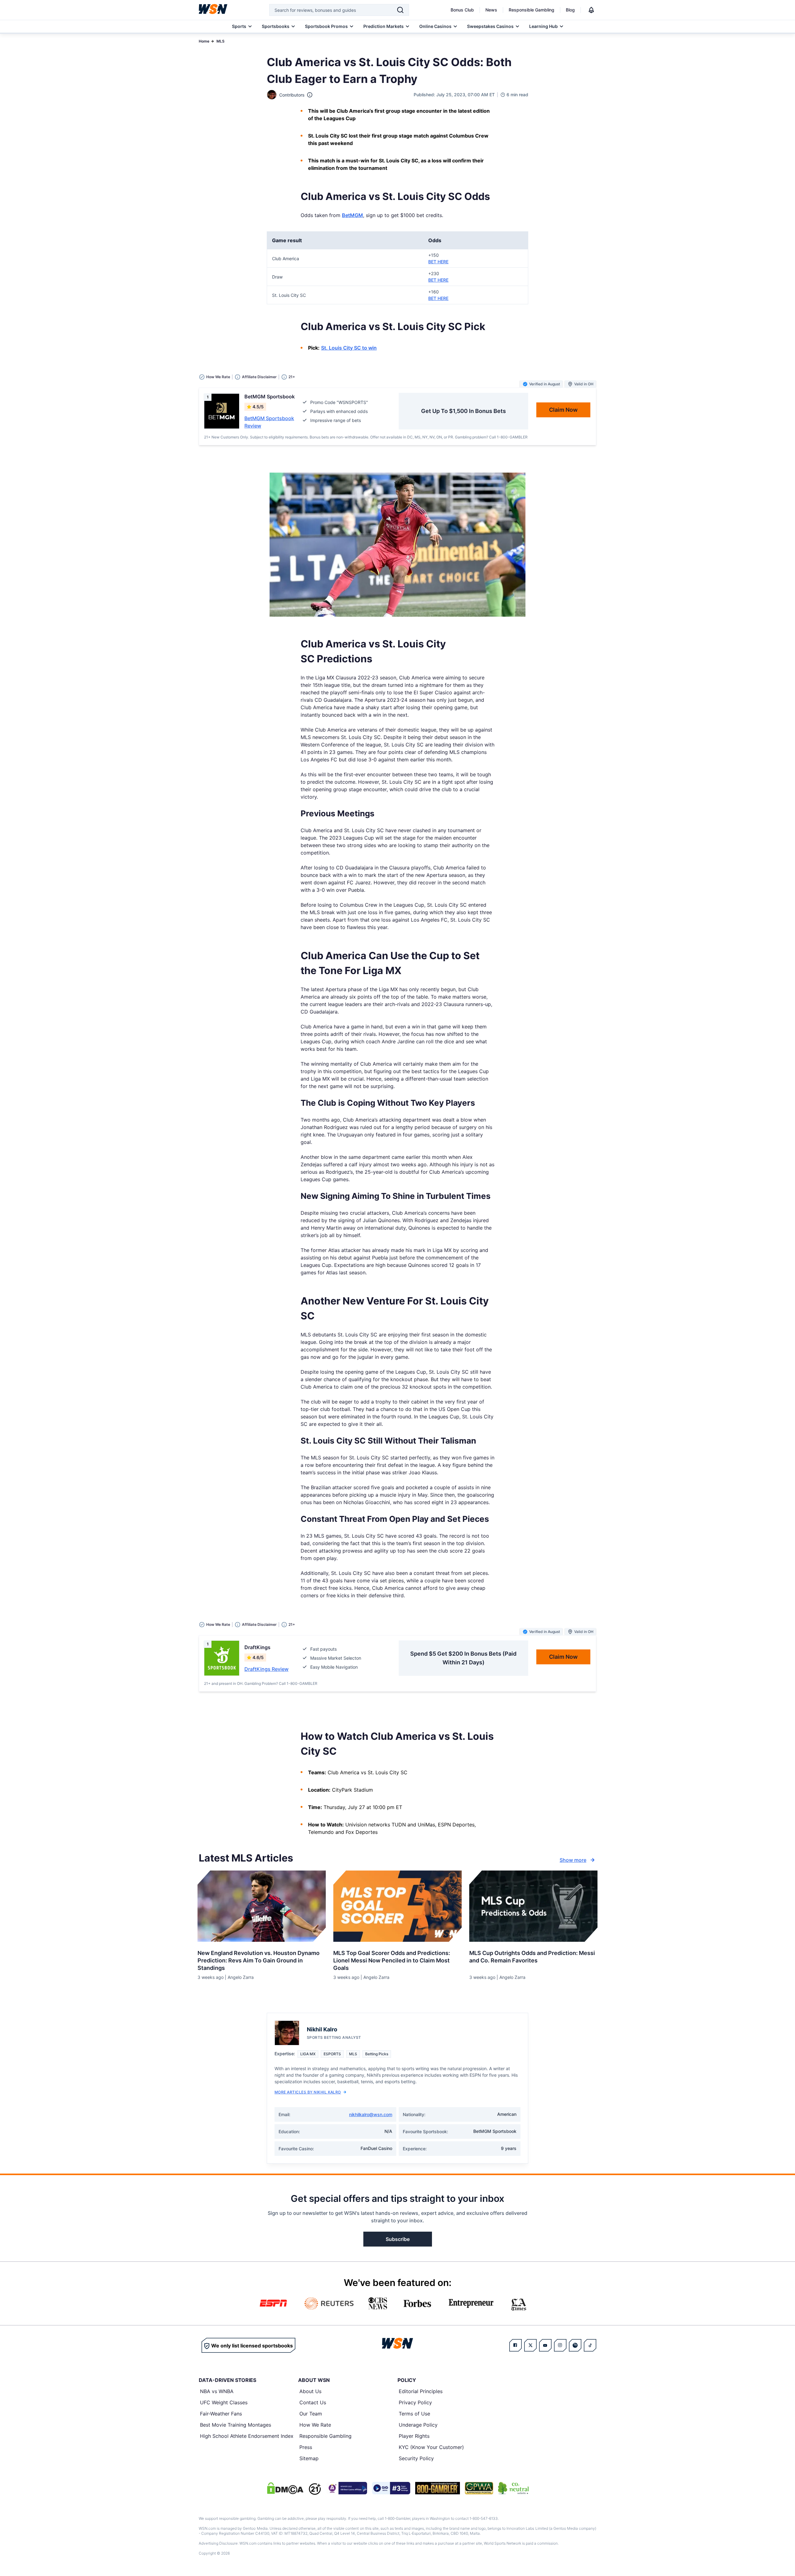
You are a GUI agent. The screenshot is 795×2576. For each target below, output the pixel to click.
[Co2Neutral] (513, 2488)
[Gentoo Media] (391, 2488)
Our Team (311, 2414)
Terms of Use (414, 2414)
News (491, 10)
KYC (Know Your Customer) (431, 2447)
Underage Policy (418, 2425)
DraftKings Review (266, 1669)
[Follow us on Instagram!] (560, 2345)
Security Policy (416, 2458)
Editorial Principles (421, 2391)
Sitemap (309, 2458)
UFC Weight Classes (224, 2402)
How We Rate (315, 2425)
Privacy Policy (415, 2402)
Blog (570, 10)
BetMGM (352, 215)
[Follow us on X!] (530, 2345)
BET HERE (438, 262)
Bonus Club (462, 10)
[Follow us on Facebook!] (516, 2345)
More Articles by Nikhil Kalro (308, 2092)
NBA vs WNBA (217, 2391)
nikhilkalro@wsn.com (371, 2114)
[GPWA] (479, 2488)
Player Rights (414, 2436)
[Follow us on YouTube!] (545, 2345)
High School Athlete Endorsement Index (247, 2436)
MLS (220, 41)
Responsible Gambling (532, 10)
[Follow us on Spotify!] (575, 2345)
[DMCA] (285, 2488)
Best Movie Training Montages (236, 2425)
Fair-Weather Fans (221, 2414)
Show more (573, 1860)
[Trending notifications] (591, 10)
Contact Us (313, 2402)
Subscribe (398, 2239)
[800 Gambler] (438, 2488)
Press (306, 2447)
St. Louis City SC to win (349, 348)
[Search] (400, 10)
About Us (310, 2391)
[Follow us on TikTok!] (590, 2345)
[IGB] (347, 2488)
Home (204, 41)
